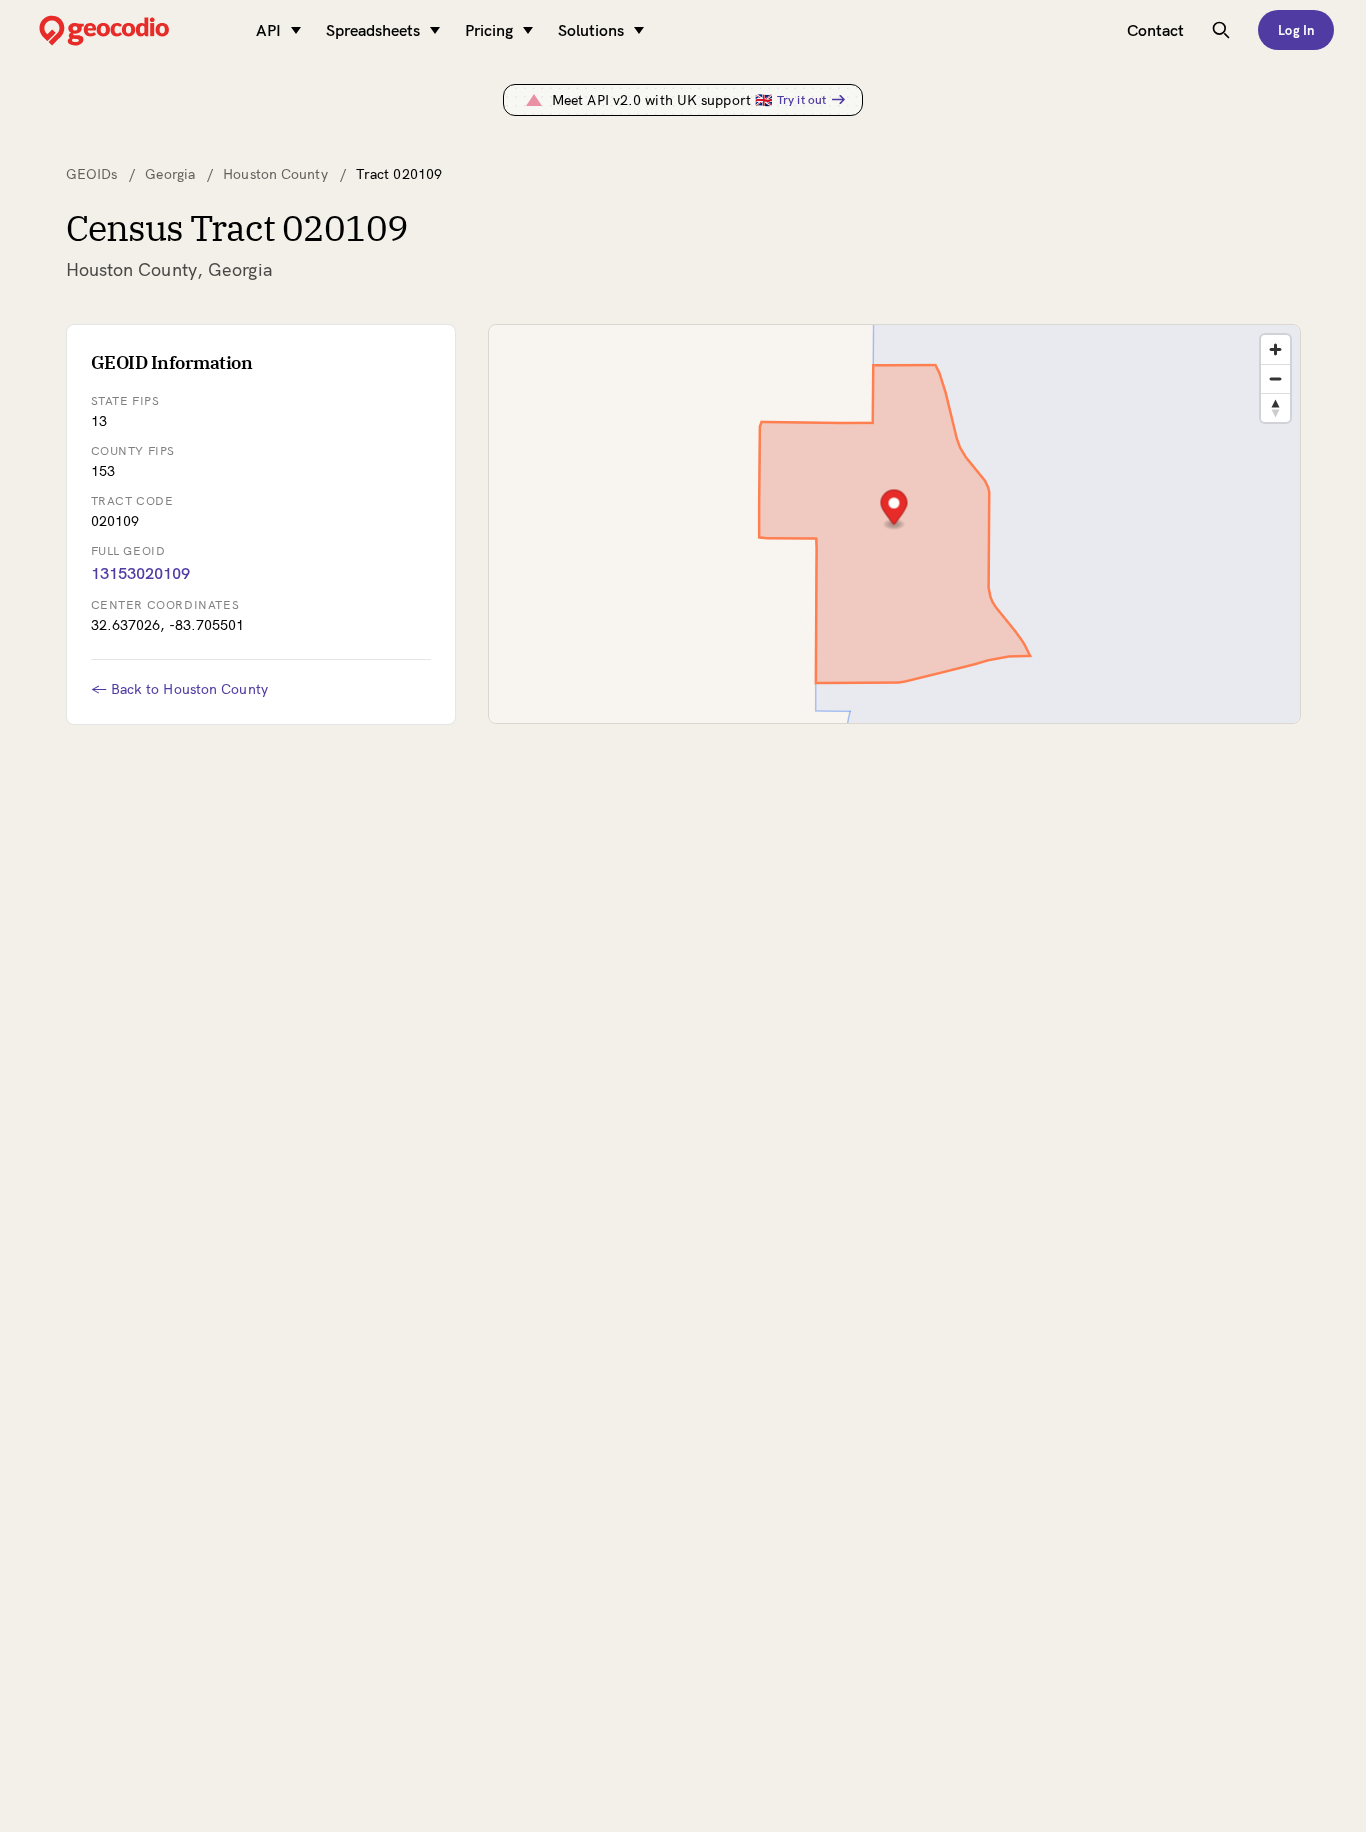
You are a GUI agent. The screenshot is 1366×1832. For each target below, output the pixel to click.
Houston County (275, 174)
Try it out (801, 99)
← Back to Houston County (179, 689)
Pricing (489, 30)
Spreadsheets (373, 30)
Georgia (170, 174)
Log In (1296, 30)
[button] (893, 509)
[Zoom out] (1275, 378)
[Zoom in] (1275, 349)
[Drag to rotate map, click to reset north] (1275, 407)
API (268, 30)
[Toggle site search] (1221, 30)
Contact (1155, 30)
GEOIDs (92, 174)
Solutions (591, 30)
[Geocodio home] (134, 30)
